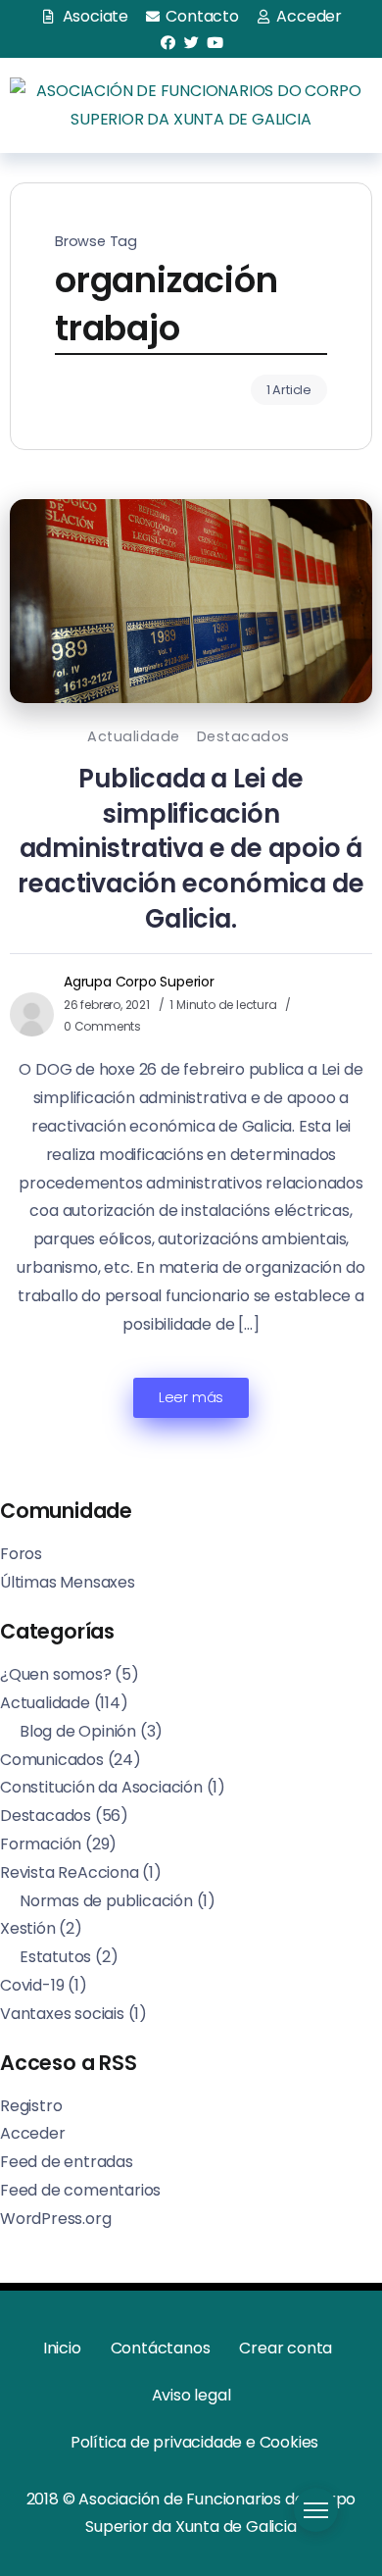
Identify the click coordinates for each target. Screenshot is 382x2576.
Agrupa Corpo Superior (139, 982)
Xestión (28, 1928)
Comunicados (52, 1760)
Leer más (191, 1397)
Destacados (243, 736)
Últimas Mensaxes (68, 1582)
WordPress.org (55, 2219)
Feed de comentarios (80, 2190)
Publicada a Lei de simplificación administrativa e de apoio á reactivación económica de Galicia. (191, 849)
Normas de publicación (106, 1901)
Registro (31, 2106)
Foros (21, 1554)
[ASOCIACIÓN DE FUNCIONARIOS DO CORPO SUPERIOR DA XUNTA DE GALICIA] (191, 104)
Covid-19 (32, 1985)
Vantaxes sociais (62, 2014)
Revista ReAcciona (70, 1872)
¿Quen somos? (56, 1674)
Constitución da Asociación (101, 1787)
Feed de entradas (67, 2162)
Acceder (33, 2133)
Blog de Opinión (78, 1731)
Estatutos (55, 1957)
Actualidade (134, 736)
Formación (41, 1844)
